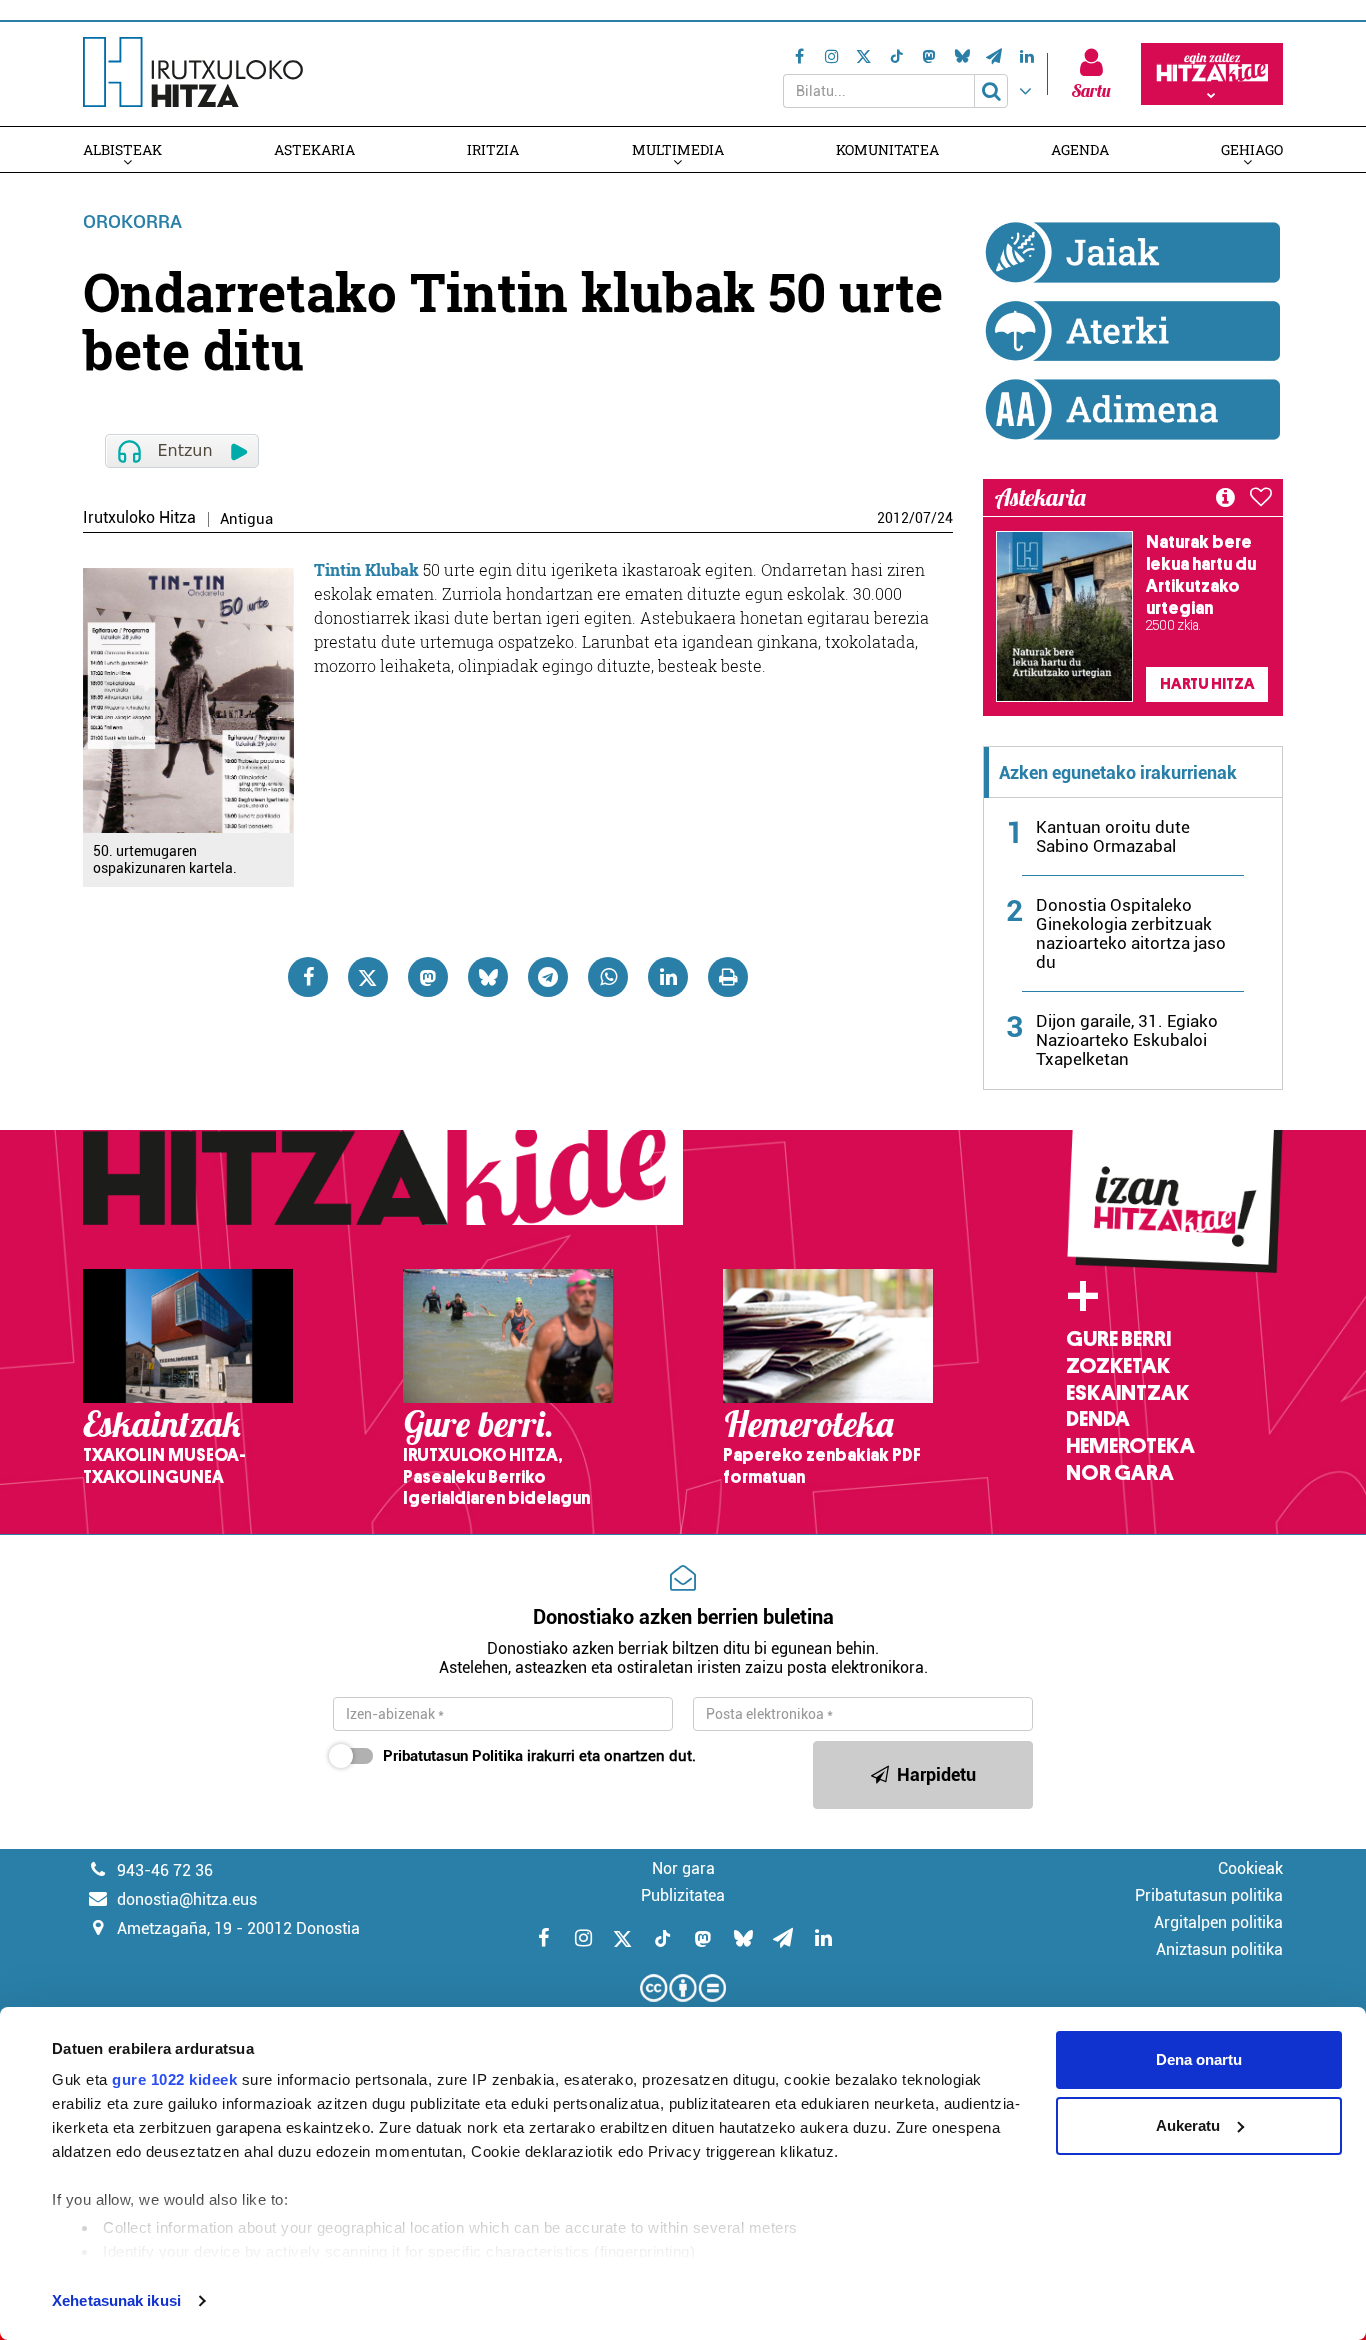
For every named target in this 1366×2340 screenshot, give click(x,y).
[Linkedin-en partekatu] (668, 977)
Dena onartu (1199, 2059)
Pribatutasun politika (1209, 1895)
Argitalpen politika (1218, 1922)
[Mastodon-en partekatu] (428, 977)
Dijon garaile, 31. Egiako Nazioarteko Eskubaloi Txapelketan (1127, 1040)
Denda (1098, 1419)
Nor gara (1120, 1473)
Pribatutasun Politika (453, 1756)
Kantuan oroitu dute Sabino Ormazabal (1113, 836)
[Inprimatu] (728, 977)
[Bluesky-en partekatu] (488, 977)
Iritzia (493, 149)
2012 (893, 518)
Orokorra (132, 221)
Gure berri (1118, 1339)
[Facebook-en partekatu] (308, 977)
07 (923, 518)
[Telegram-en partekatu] (548, 977)
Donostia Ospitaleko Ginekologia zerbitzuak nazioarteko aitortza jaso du (1131, 933)
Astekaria (314, 149)
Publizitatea (683, 1895)
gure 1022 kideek (174, 2079)
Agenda (1080, 149)
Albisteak (122, 149)
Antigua (246, 519)
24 (945, 518)
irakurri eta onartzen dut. (539, 1756)
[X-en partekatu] (368, 977)
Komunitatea (887, 149)
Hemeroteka (1130, 1446)
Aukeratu (1188, 2125)
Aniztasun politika (1219, 1949)
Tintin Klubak (366, 569)
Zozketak (1118, 1366)
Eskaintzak (1127, 1393)
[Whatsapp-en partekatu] (608, 977)
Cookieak (1250, 1868)
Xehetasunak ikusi (116, 2300)
